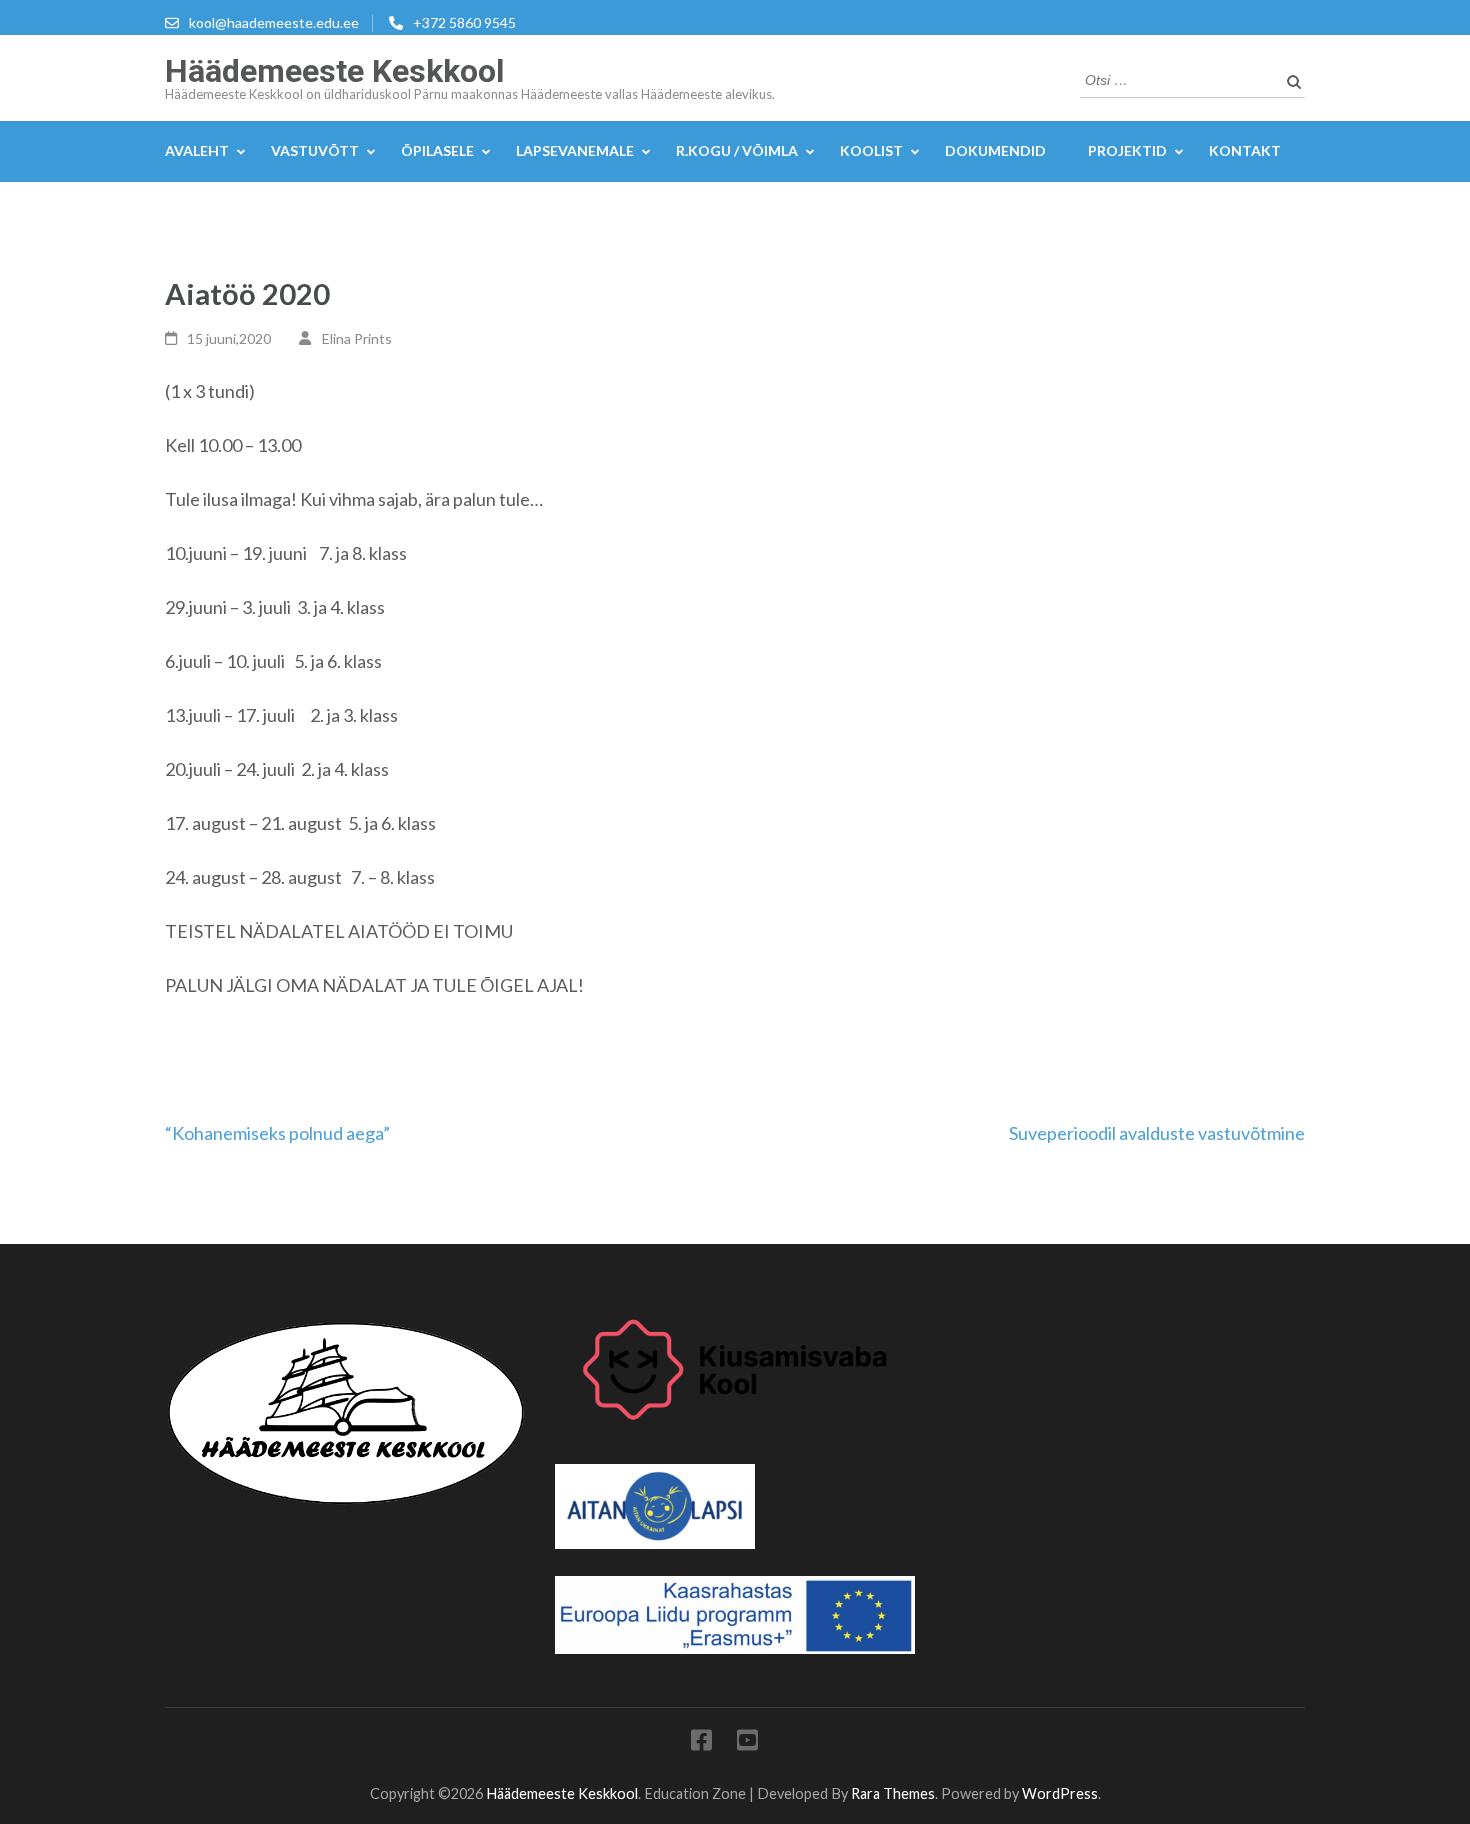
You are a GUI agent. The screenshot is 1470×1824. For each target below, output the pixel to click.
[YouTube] (747, 1743)
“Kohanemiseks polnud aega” (277, 1133)
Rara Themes (893, 1793)
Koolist (871, 150)
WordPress (1060, 1793)
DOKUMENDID (995, 150)
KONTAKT (1245, 150)
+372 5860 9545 (464, 22)
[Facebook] (701, 1743)
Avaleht (197, 150)
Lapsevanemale (575, 150)
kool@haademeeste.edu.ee (274, 22)
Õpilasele (437, 150)
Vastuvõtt (315, 150)
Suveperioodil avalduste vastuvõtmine (1157, 1133)
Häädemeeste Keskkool (334, 71)
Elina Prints (357, 338)
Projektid (1127, 150)
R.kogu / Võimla (737, 150)
